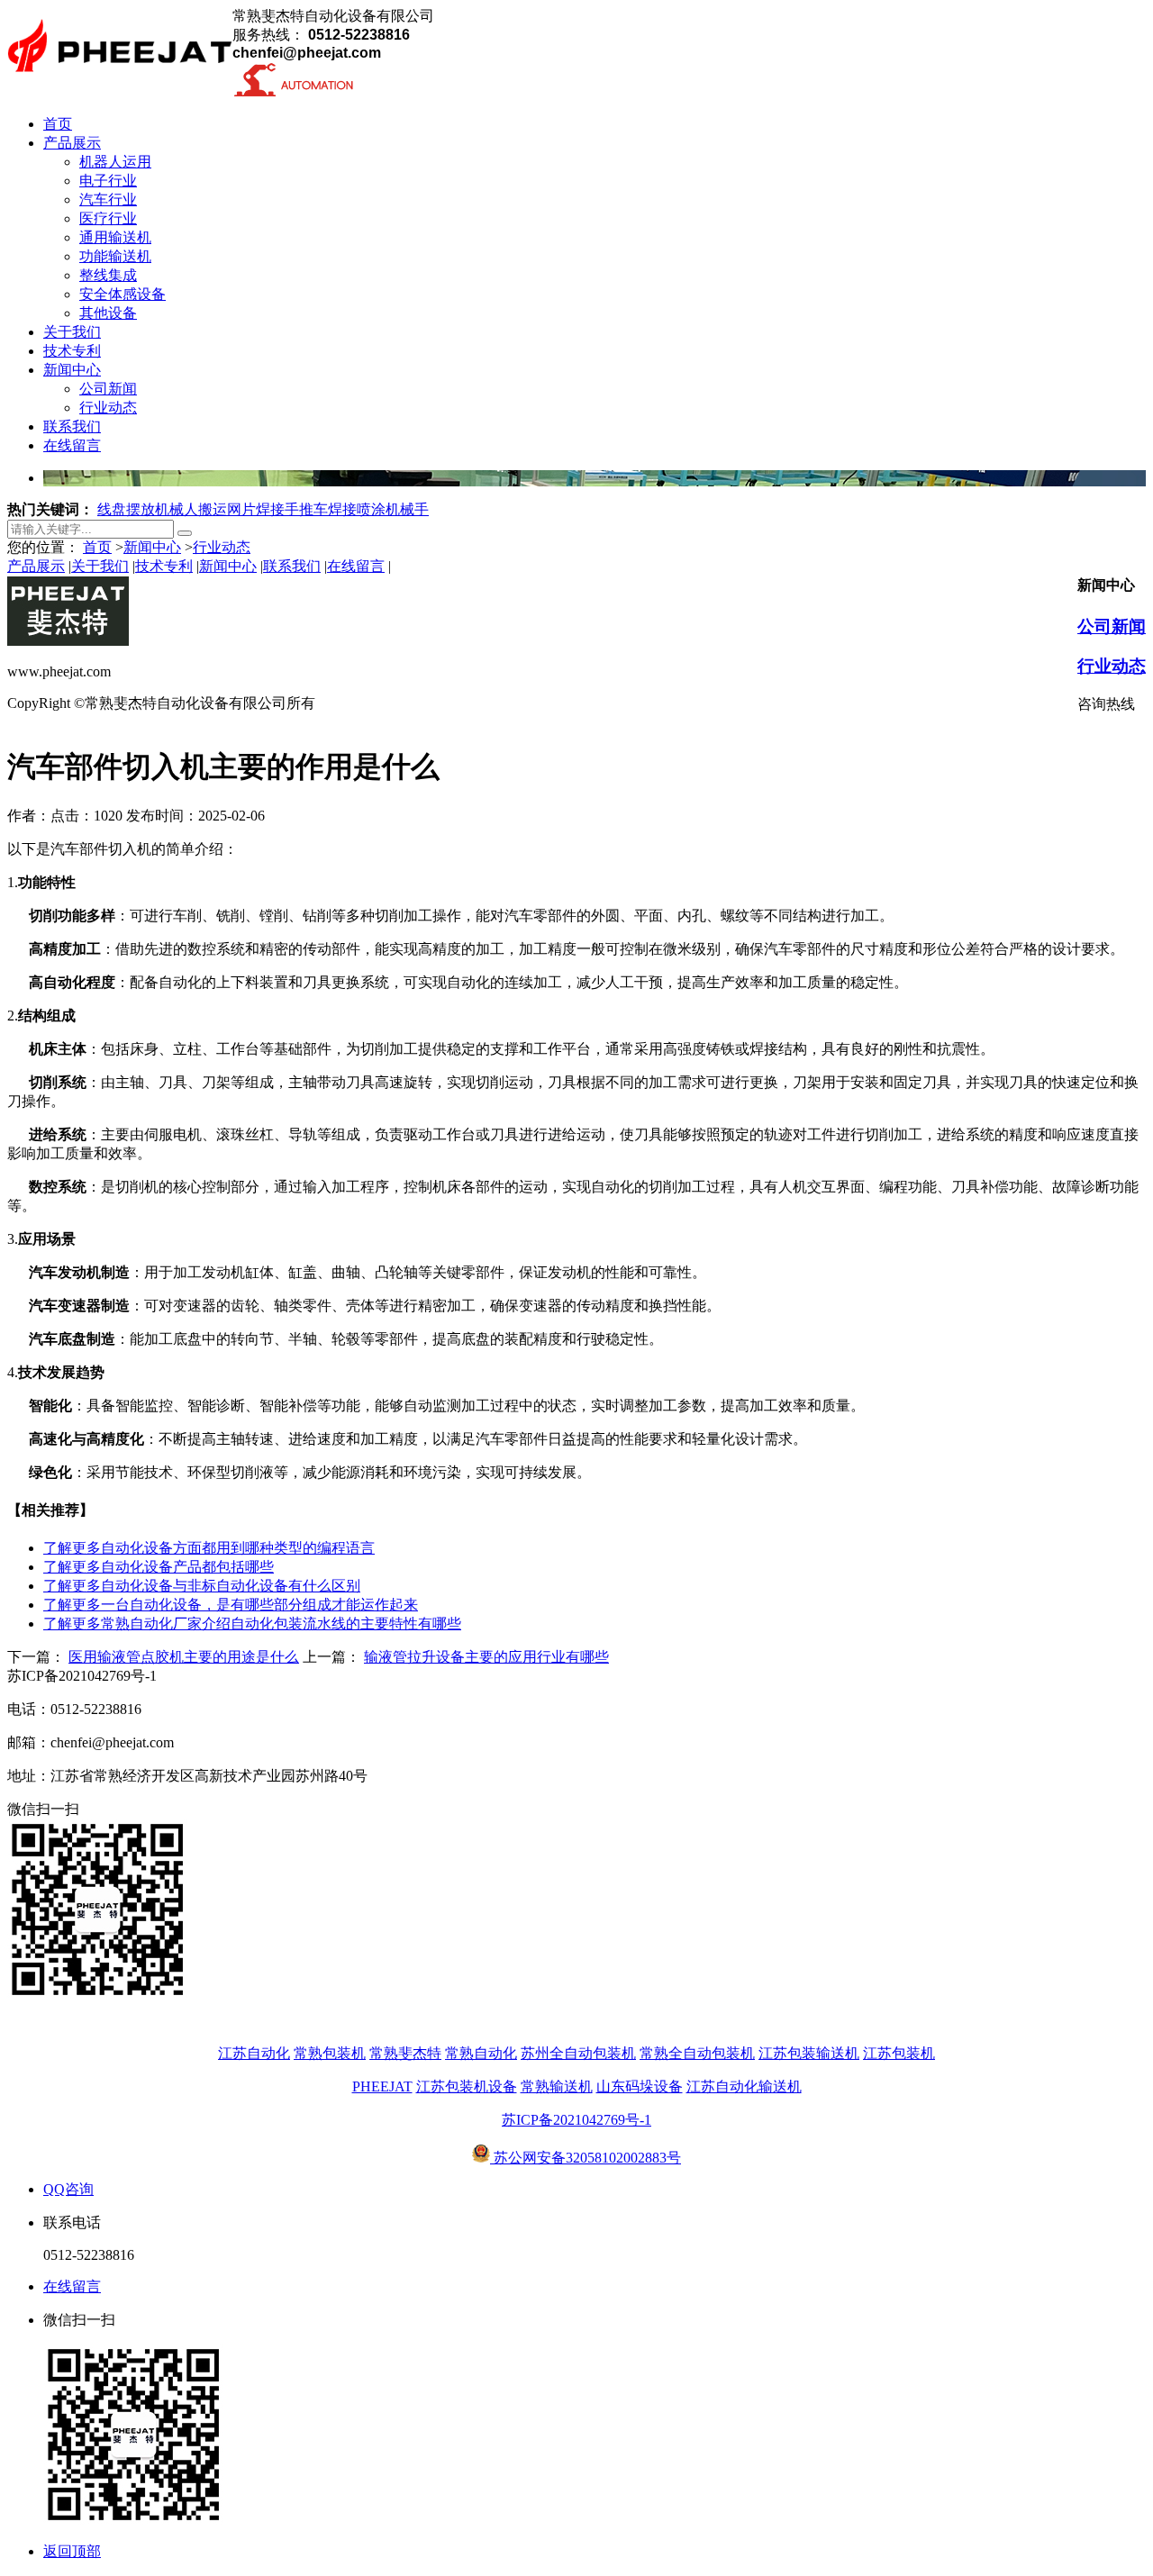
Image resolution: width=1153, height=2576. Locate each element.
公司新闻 (1112, 626)
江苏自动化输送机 (744, 2086)
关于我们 (100, 566)
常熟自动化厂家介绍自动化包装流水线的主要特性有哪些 (252, 1624)
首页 (97, 547)
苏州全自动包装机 (578, 2053)
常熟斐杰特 (405, 2053)
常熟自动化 (481, 2053)
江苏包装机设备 (467, 2086)
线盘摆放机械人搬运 (162, 509)
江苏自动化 (254, 2053)
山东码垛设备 (640, 2086)
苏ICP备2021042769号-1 (576, 2120)
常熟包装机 (330, 2053)
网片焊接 (256, 509)
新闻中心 (152, 547)
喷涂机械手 (393, 509)
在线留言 (356, 566)
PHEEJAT (382, 2086)
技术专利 (164, 566)
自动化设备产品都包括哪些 (159, 1567)
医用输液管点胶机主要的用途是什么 (184, 1657)
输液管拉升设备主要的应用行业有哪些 (486, 1657)
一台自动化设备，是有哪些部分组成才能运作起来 (231, 1605)
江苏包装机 (899, 2053)
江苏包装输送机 (809, 2053)
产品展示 (36, 566)
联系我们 (292, 566)
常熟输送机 (557, 2086)
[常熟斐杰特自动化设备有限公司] (120, 83)
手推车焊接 (321, 509)
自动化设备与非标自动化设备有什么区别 (202, 1586)
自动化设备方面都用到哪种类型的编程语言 (209, 1548)
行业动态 (222, 547)
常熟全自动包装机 (697, 2053)
